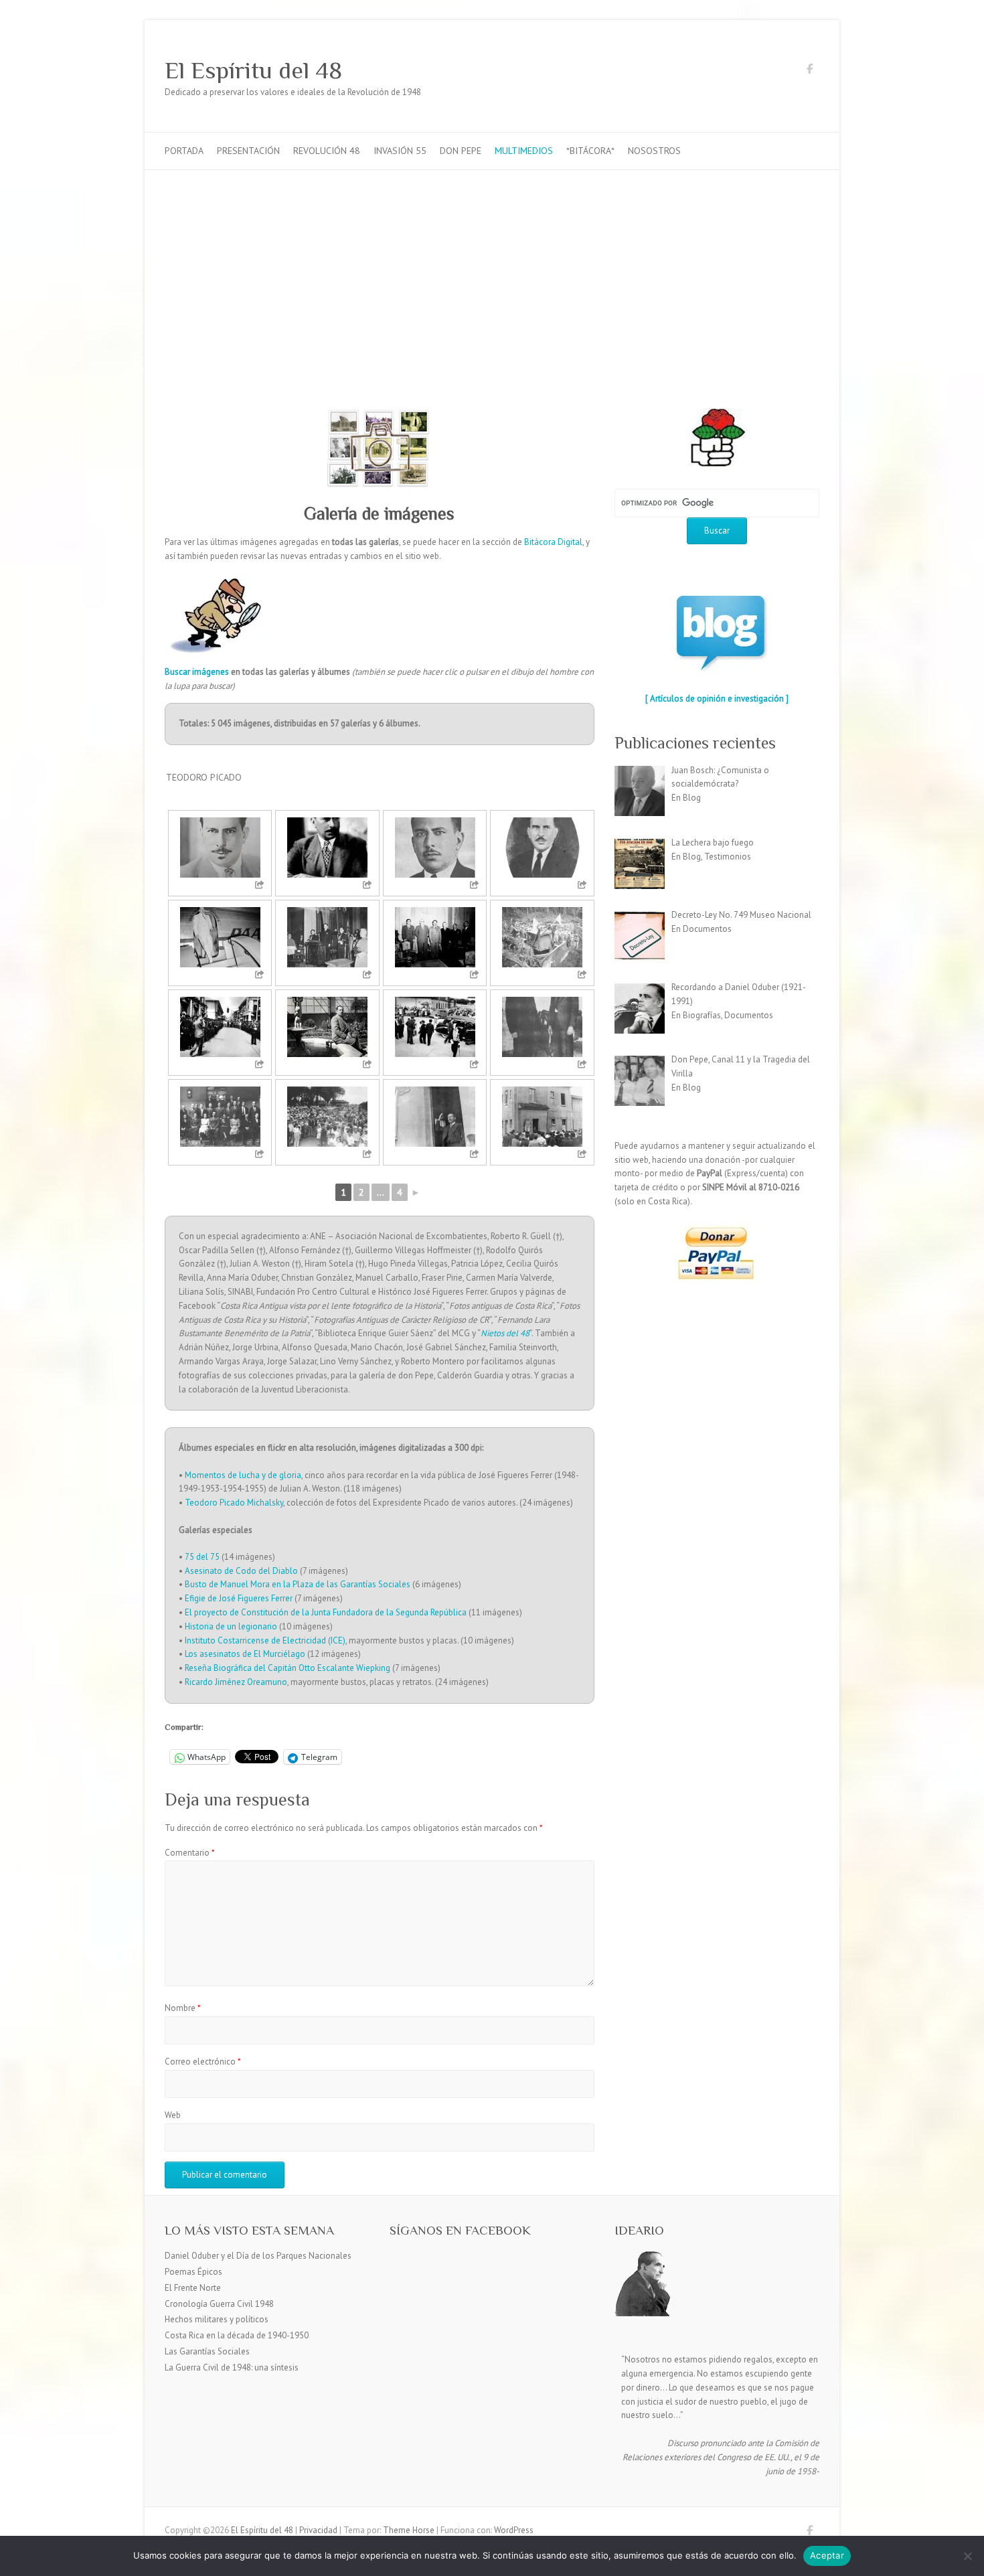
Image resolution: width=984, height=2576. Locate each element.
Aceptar (827, 2555)
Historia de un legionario (231, 1626)
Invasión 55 (400, 151)
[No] (967, 2556)
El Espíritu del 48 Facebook (809, 71)
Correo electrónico (203, 2062)
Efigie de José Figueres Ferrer (239, 1598)
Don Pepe (461, 151)
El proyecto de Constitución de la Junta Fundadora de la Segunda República (326, 1612)
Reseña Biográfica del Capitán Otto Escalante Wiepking (288, 1668)
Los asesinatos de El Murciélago (245, 1654)
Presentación (248, 151)
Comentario (190, 1853)
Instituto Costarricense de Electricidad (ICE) (265, 1640)
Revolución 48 (327, 151)
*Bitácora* (590, 151)
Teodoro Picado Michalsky (234, 1503)
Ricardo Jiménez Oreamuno (236, 1682)
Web (173, 2115)
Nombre (183, 2008)
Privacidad (318, 2530)
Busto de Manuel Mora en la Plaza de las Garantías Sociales (298, 1584)
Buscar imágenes (197, 672)
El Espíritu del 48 (253, 70)
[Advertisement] (492, 270)
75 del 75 (202, 1557)
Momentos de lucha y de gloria (243, 1475)
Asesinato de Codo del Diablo (241, 1571)
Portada (184, 151)
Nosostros (654, 151)
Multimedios (524, 151)
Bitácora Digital (553, 542)
